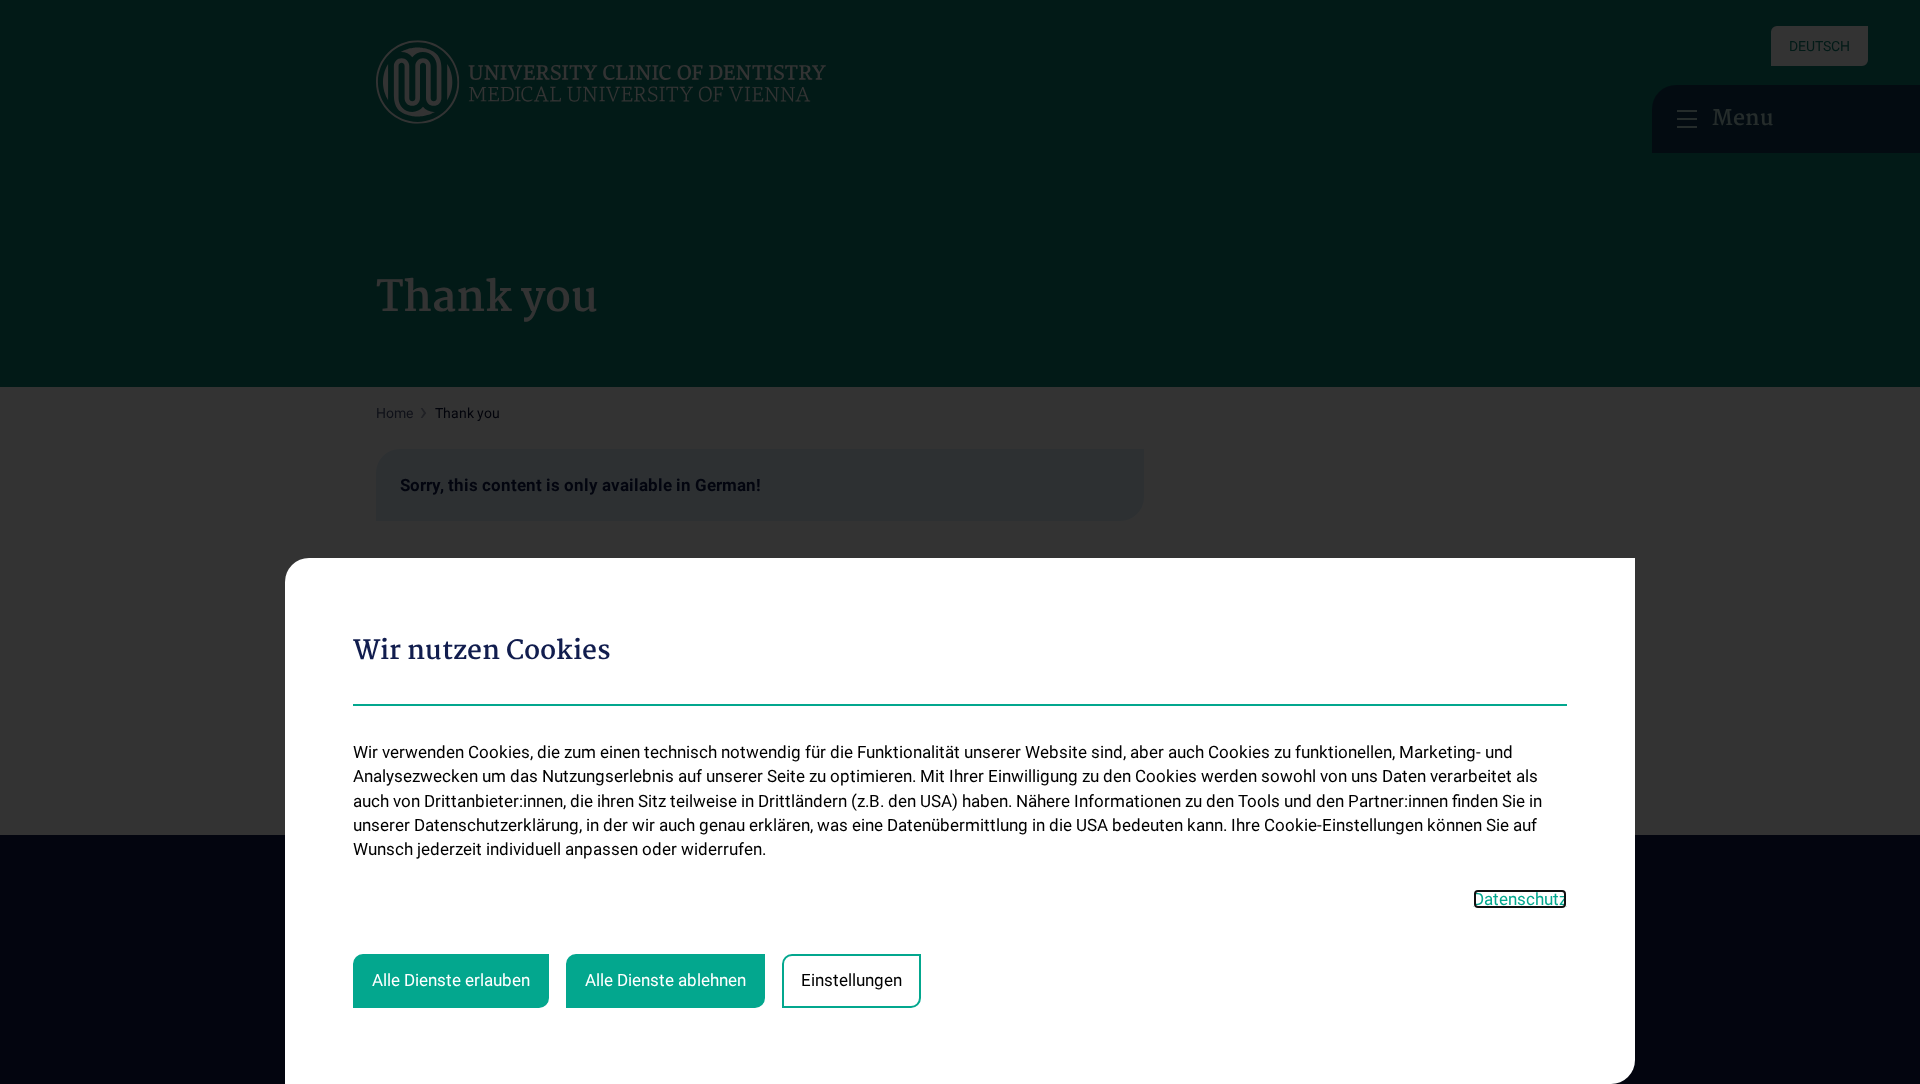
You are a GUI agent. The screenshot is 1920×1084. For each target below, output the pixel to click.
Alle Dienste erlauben (451, 980)
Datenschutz (1520, 899)
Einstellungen (851, 980)
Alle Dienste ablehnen (665, 980)
